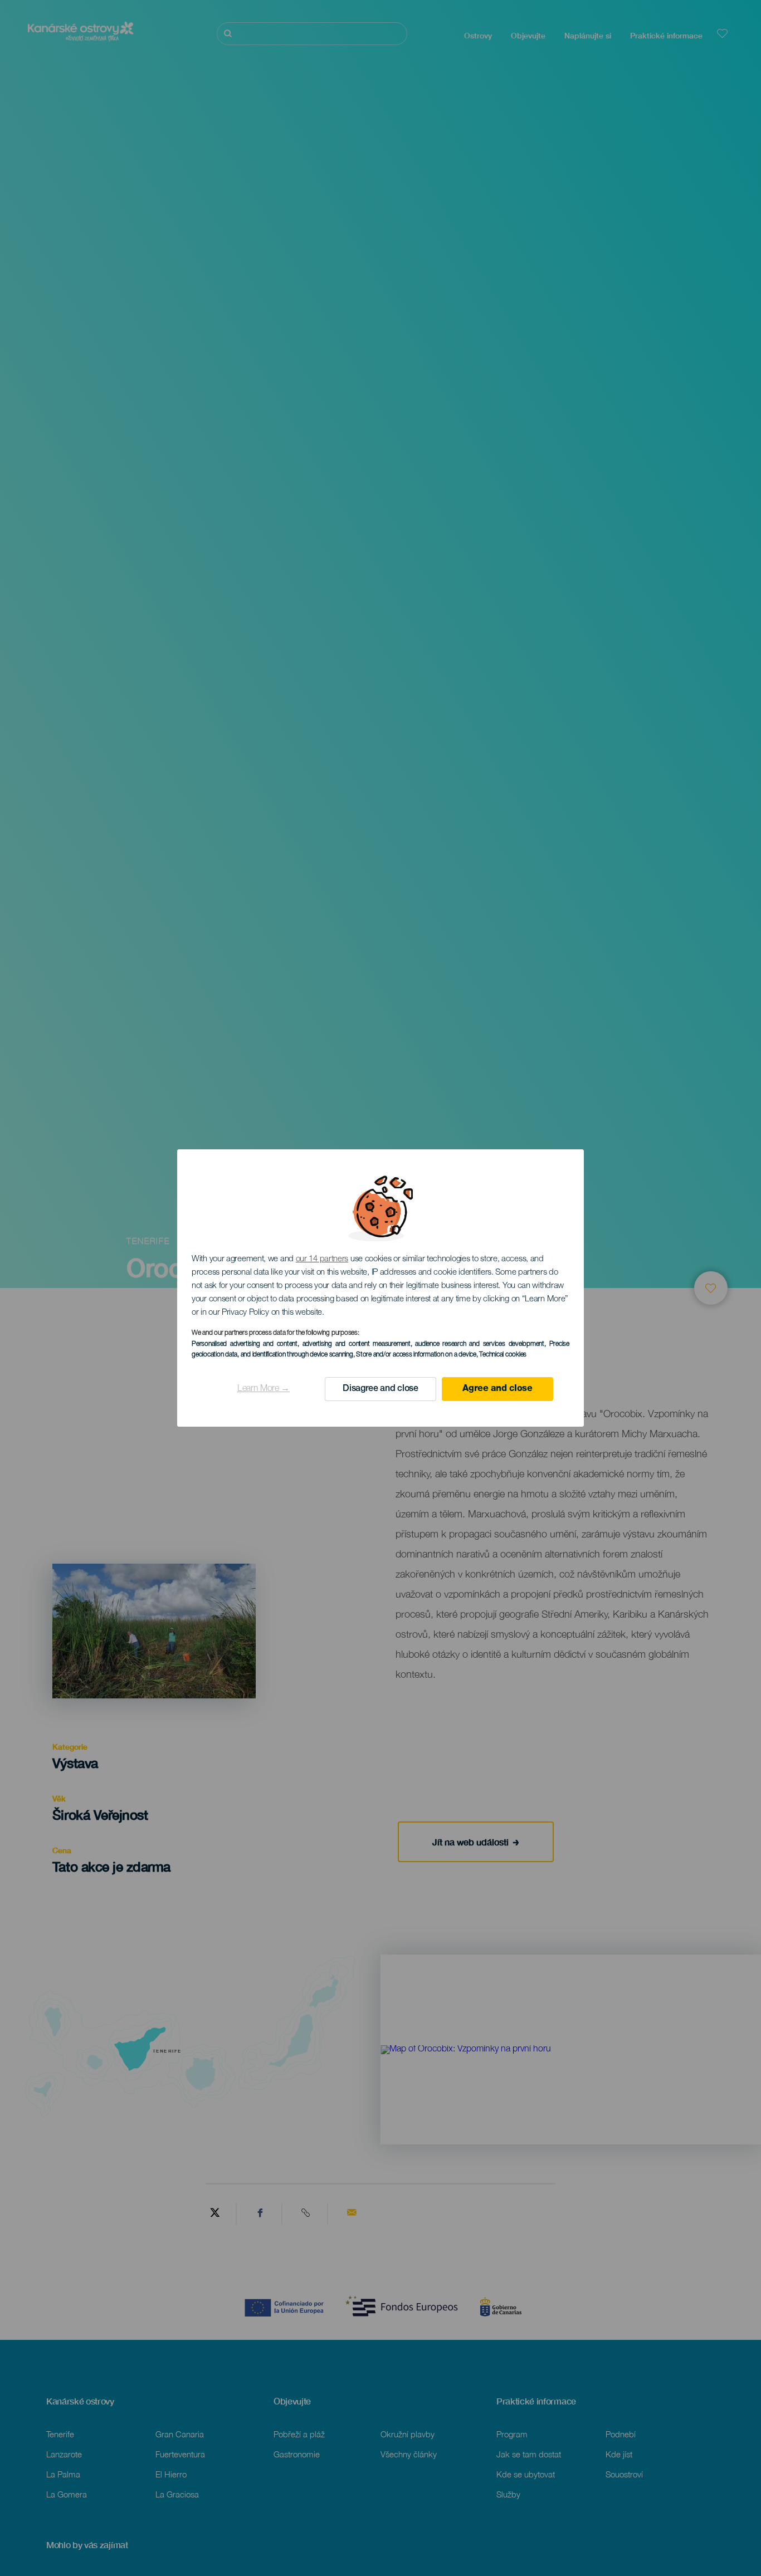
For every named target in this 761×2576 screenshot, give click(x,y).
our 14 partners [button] (322, 1259)
